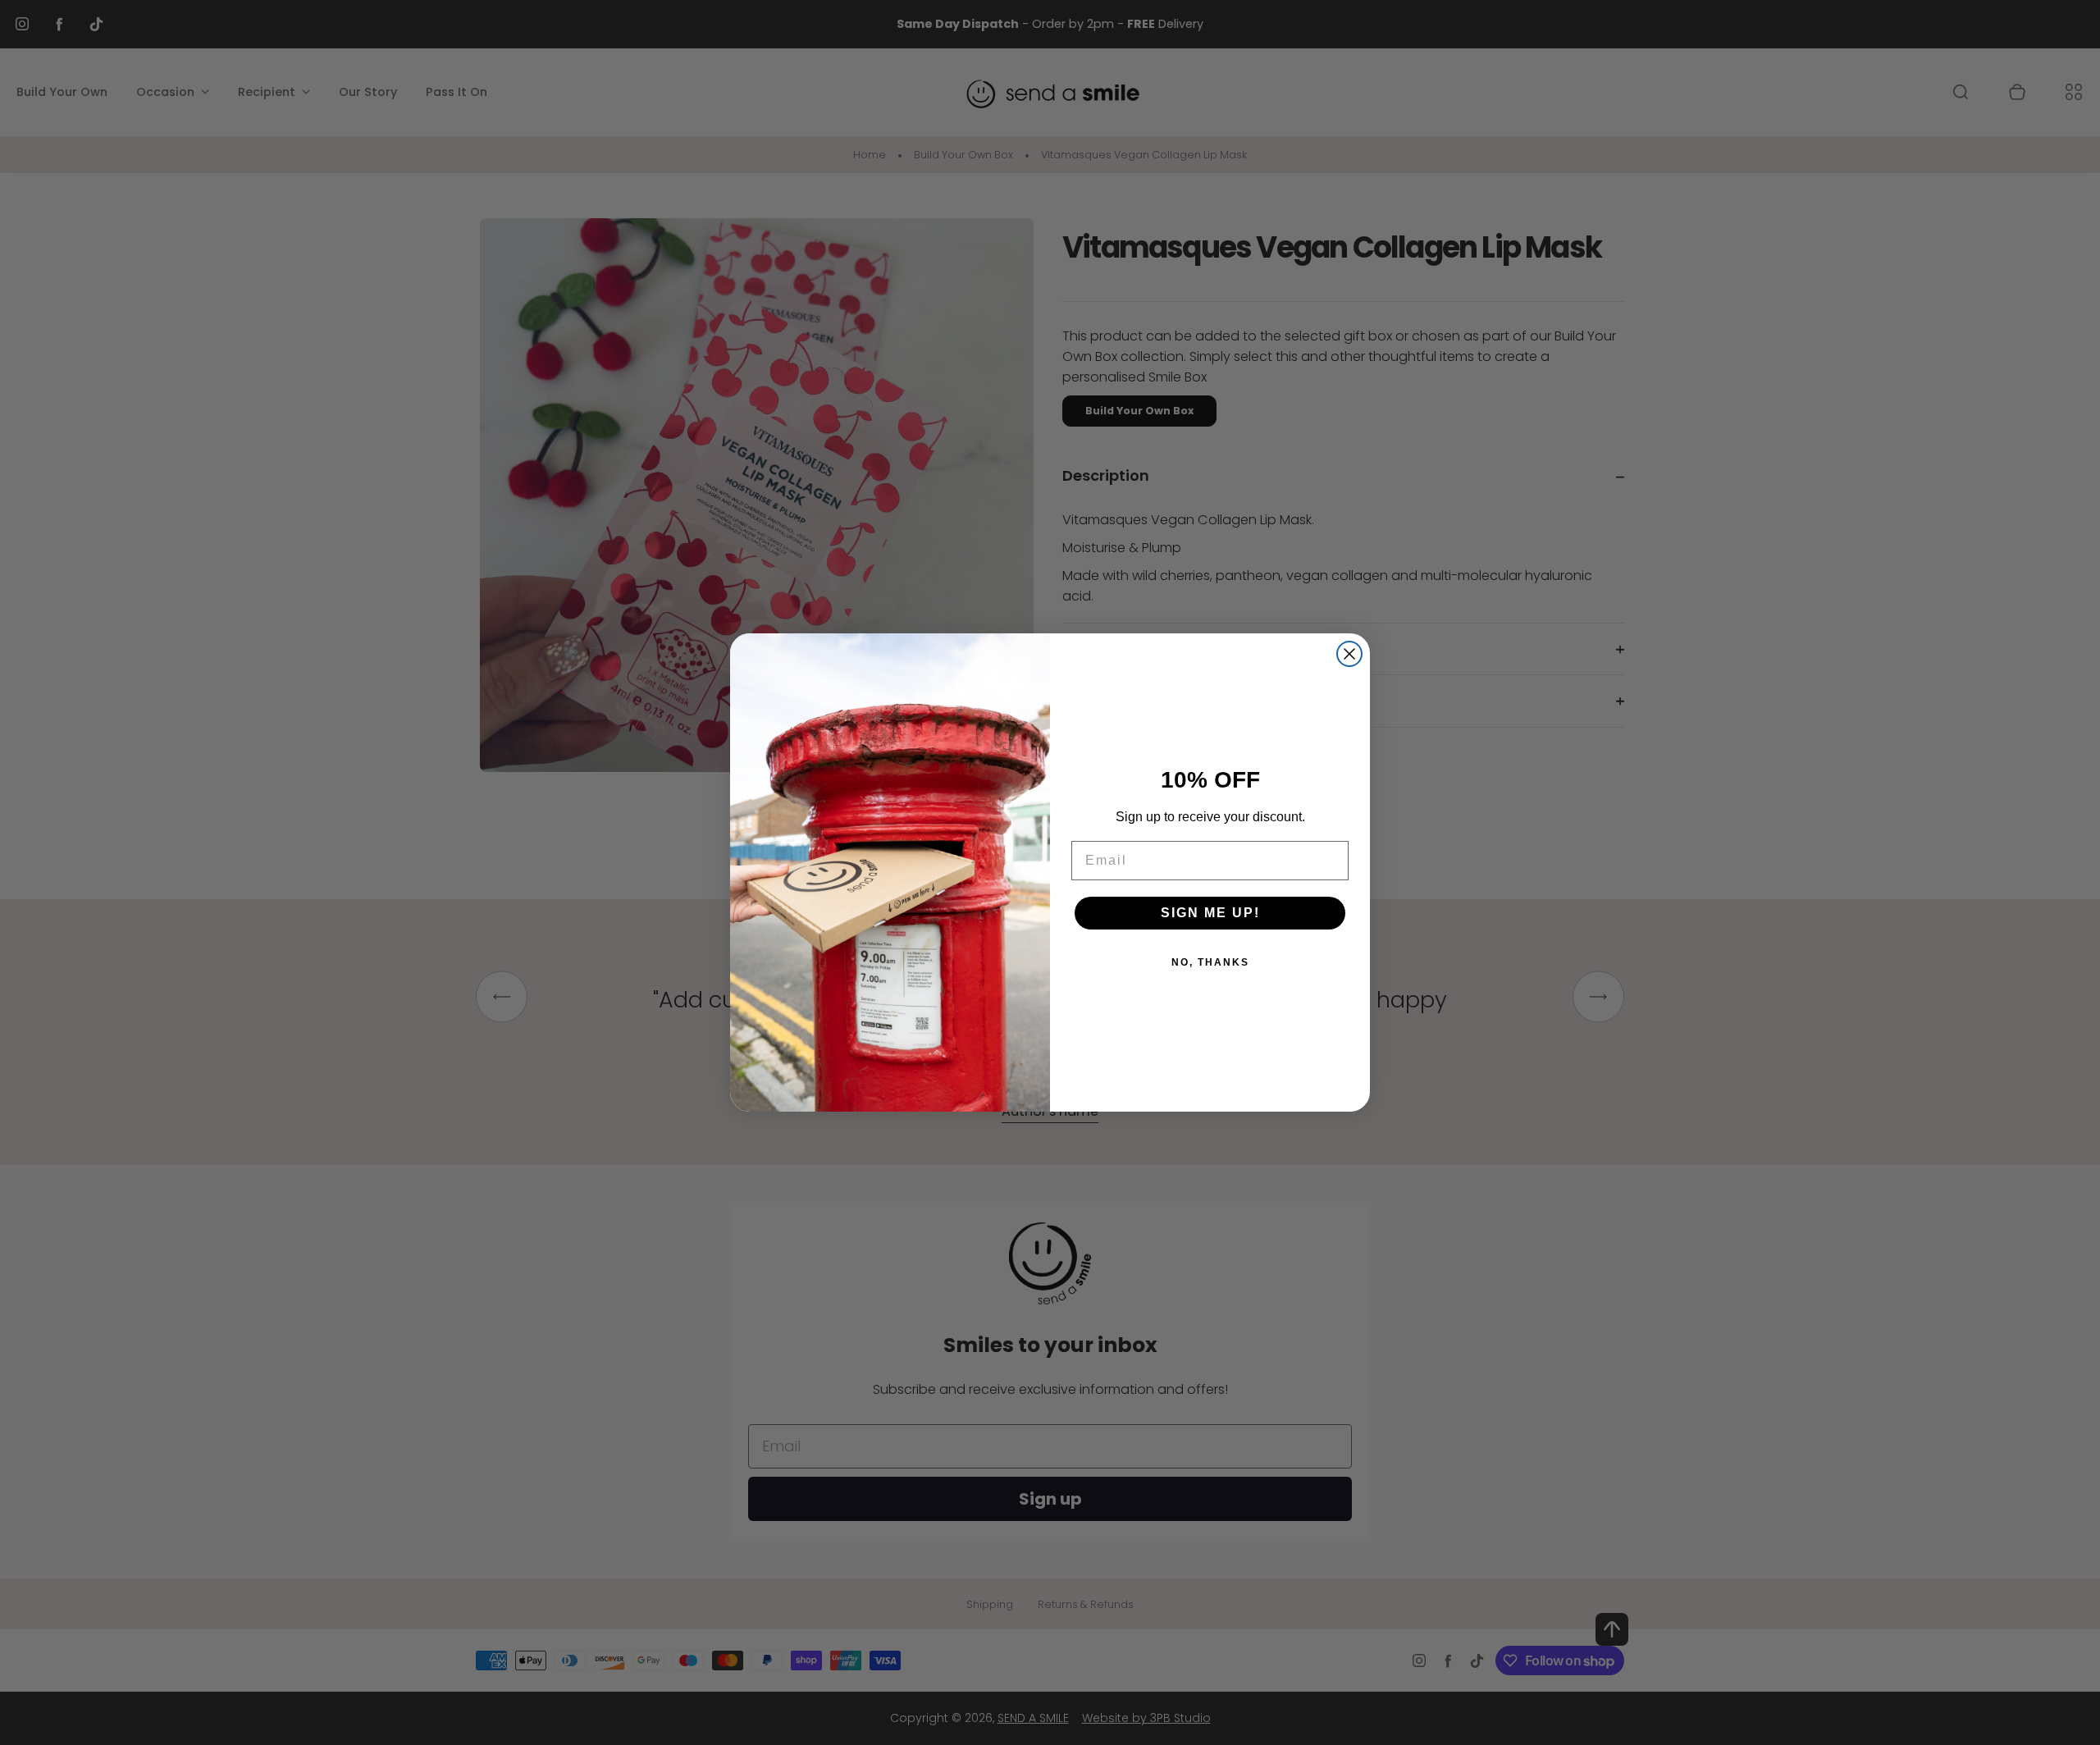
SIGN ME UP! (1210, 913)
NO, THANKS (1210, 962)
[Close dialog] (1349, 654)
